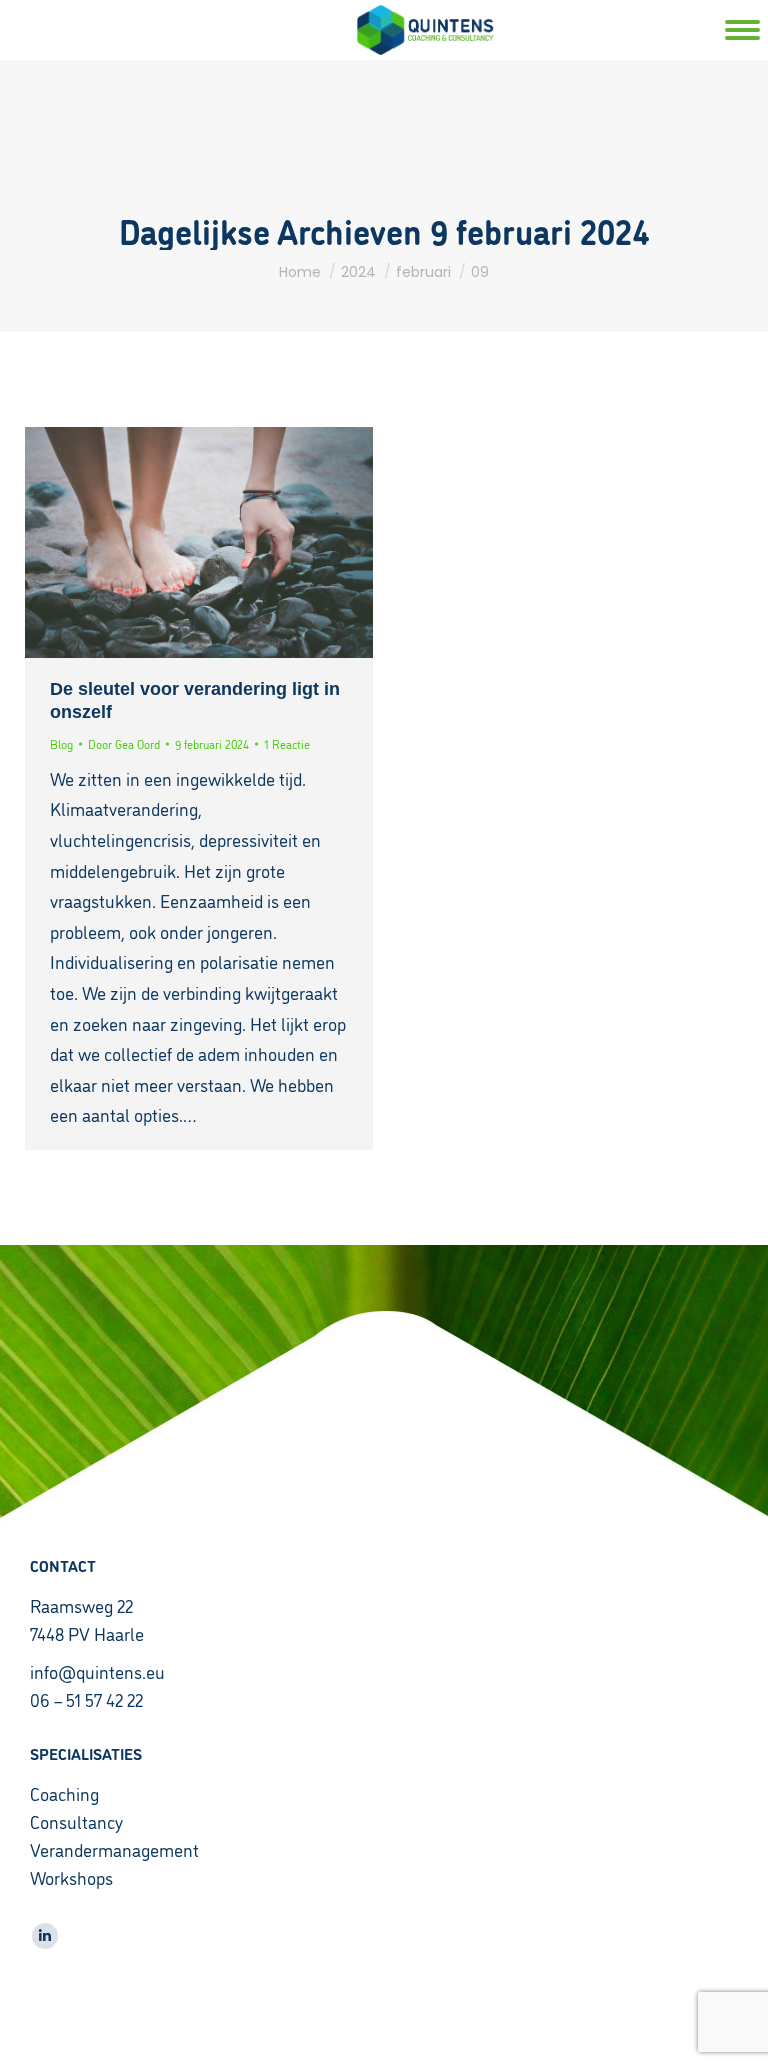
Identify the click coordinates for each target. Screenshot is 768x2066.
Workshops (71, 1877)
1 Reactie (287, 743)
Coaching (64, 1793)
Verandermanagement (114, 1849)
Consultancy (76, 1821)
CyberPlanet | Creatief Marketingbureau (384, 2035)
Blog (61, 743)
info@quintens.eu (97, 1671)
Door (124, 743)
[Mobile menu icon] (712, 30)
